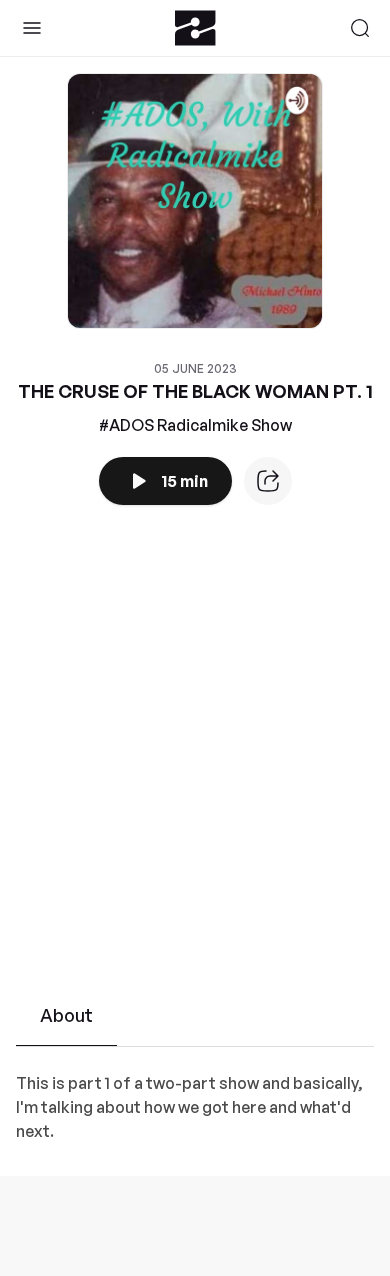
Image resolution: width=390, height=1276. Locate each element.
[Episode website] (268, 481)
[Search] (360, 28)
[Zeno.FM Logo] (195, 28)
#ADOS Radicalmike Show (195, 425)
